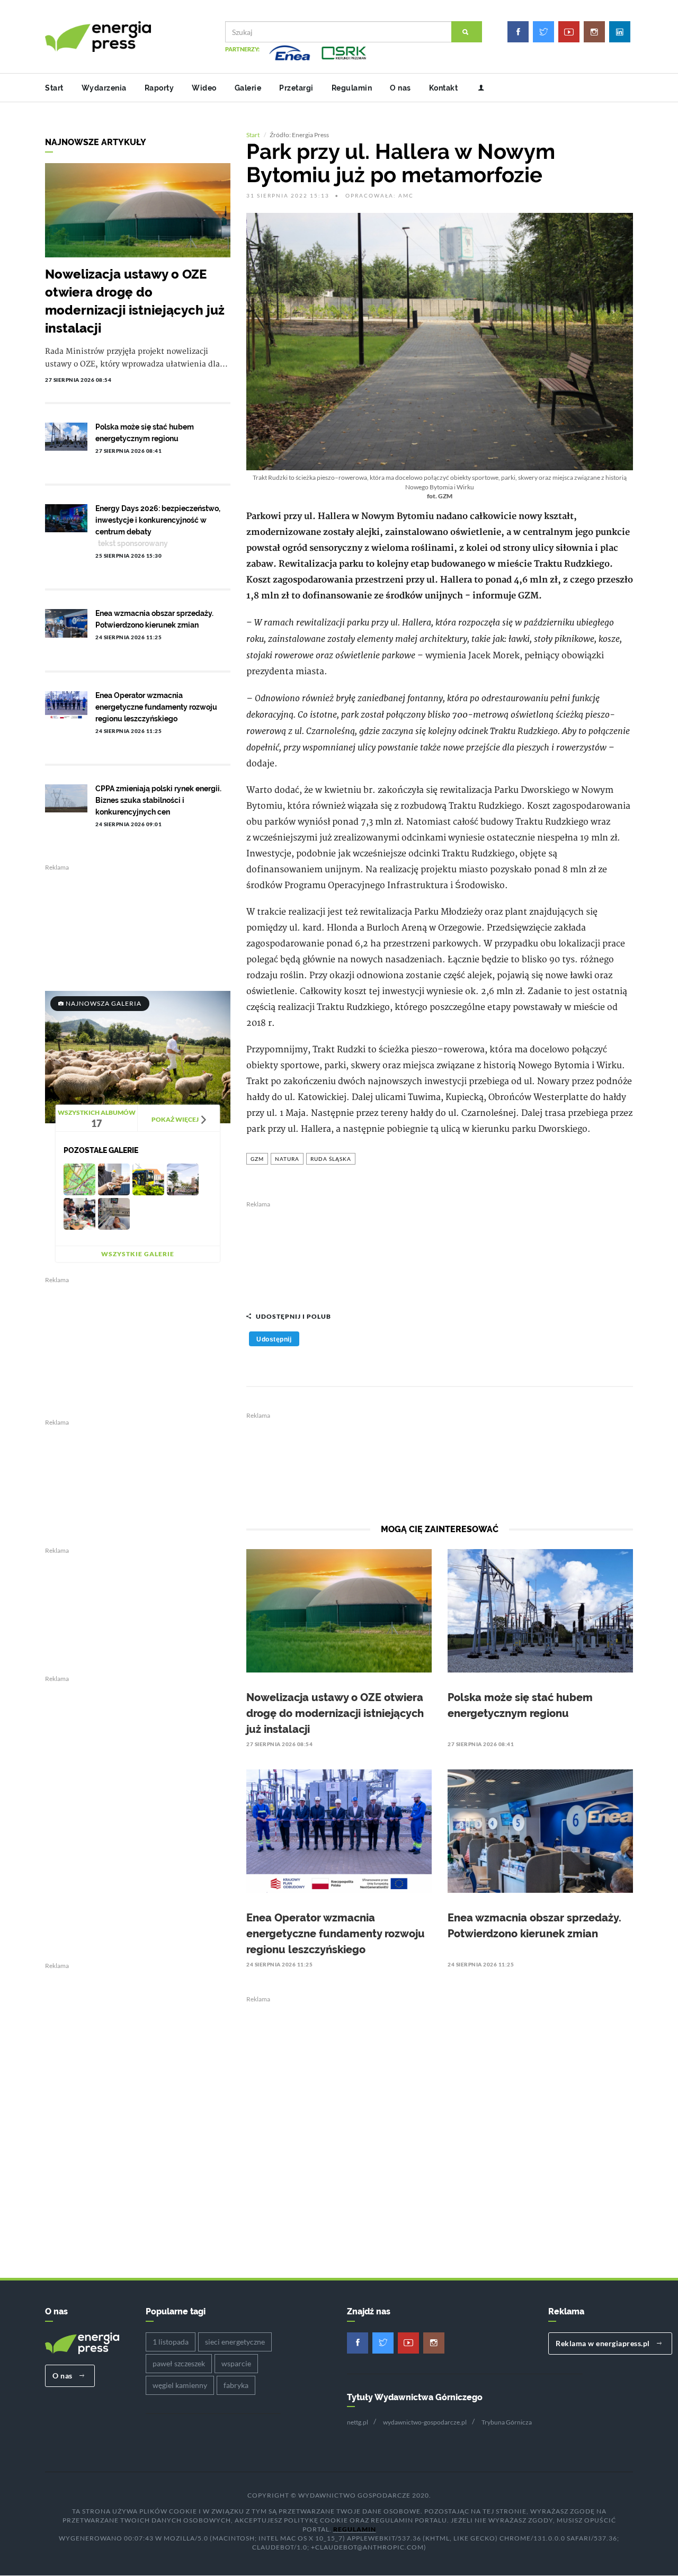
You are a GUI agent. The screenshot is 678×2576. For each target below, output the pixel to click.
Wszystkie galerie (138, 1254)
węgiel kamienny (180, 2385)
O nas (400, 88)
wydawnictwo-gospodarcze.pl (425, 2422)
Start (54, 88)
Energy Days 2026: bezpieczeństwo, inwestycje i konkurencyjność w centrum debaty (158, 520)
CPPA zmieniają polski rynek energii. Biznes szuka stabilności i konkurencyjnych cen (158, 800)
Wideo (204, 88)
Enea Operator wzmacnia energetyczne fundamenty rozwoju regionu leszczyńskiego (336, 1934)
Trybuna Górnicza (507, 2422)
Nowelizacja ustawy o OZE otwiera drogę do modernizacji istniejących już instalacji (335, 1713)
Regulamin (352, 88)
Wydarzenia (104, 88)
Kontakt (444, 88)
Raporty (159, 88)
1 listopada (171, 2342)
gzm (257, 1159)
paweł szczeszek (179, 2363)
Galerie (248, 88)
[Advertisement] (440, 1251)
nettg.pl (358, 2422)
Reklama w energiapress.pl (604, 2343)
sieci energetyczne (235, 2342)
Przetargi (296, 88)
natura (287, 1159)
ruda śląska (331, 1159)
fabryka (236, 2385)
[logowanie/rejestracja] (477, 88)
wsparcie (236, 2363)
